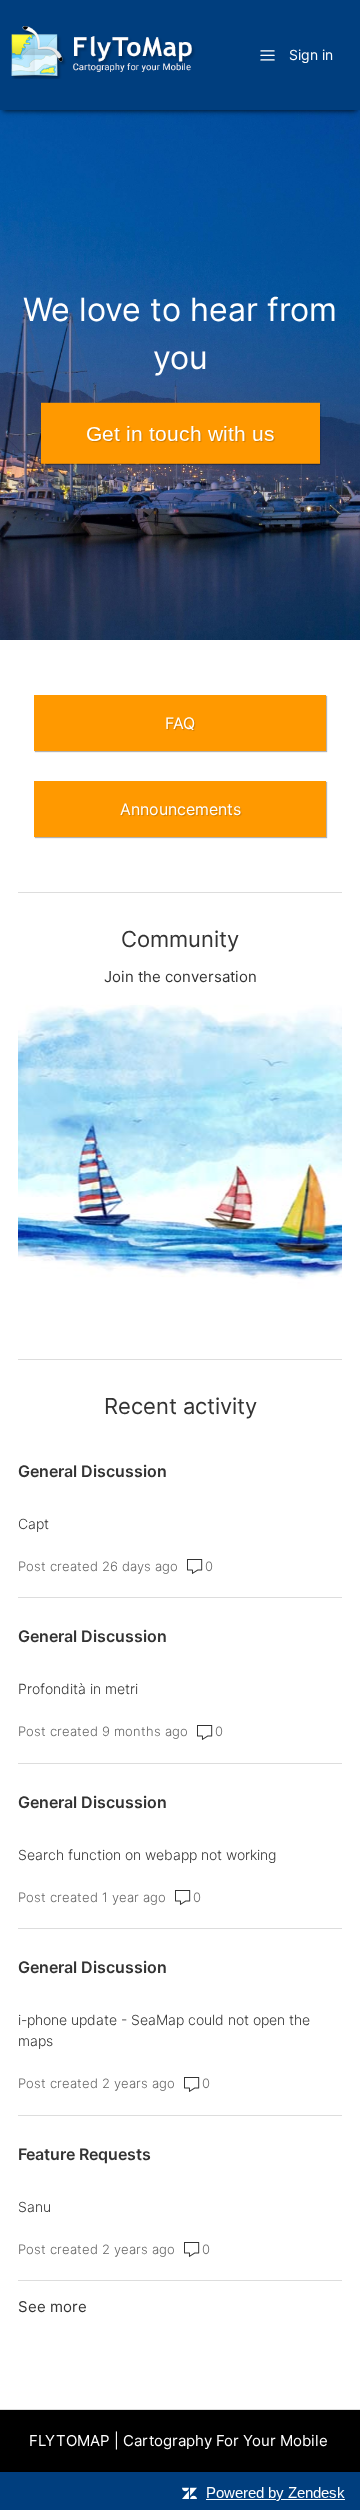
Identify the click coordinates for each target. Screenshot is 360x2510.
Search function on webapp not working (147, 1854)
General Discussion (92, 1471)
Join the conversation (180, 976)
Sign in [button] (311, 54)
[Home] (101, 73)
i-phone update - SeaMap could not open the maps (164, 2030)
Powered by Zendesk (275, 2492)
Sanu (34, 2206)
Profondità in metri (78, 1688)
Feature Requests (84, 2154)
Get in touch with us (180, 433)
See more (52, 2306)
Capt (33, 1523)
